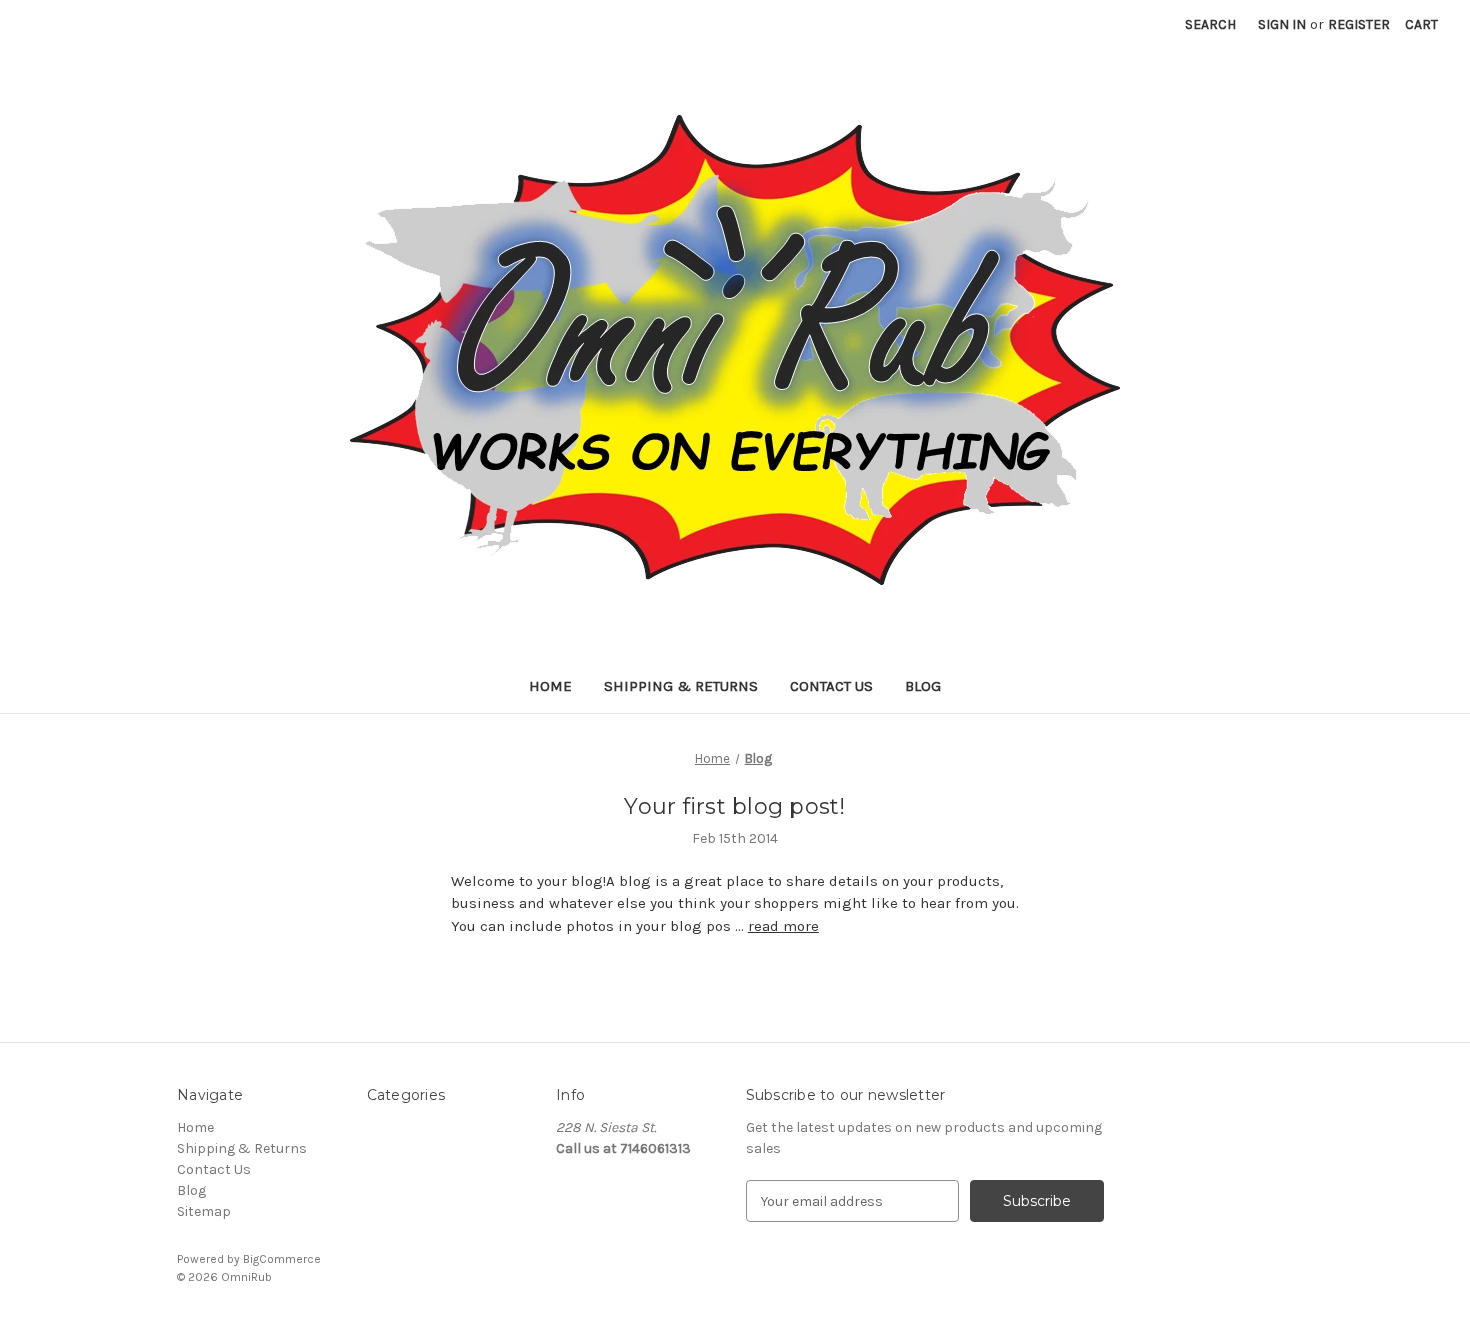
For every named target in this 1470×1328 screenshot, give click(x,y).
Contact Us (831, 686)
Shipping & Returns (681, 686)
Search (1210, 24)
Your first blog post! (734, 806)
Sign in (1282, 24)
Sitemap (204, 1211)
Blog (923, 686)
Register (1359, 24)
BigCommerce (282, 1259)
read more (783, 926)
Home (550, 686)
